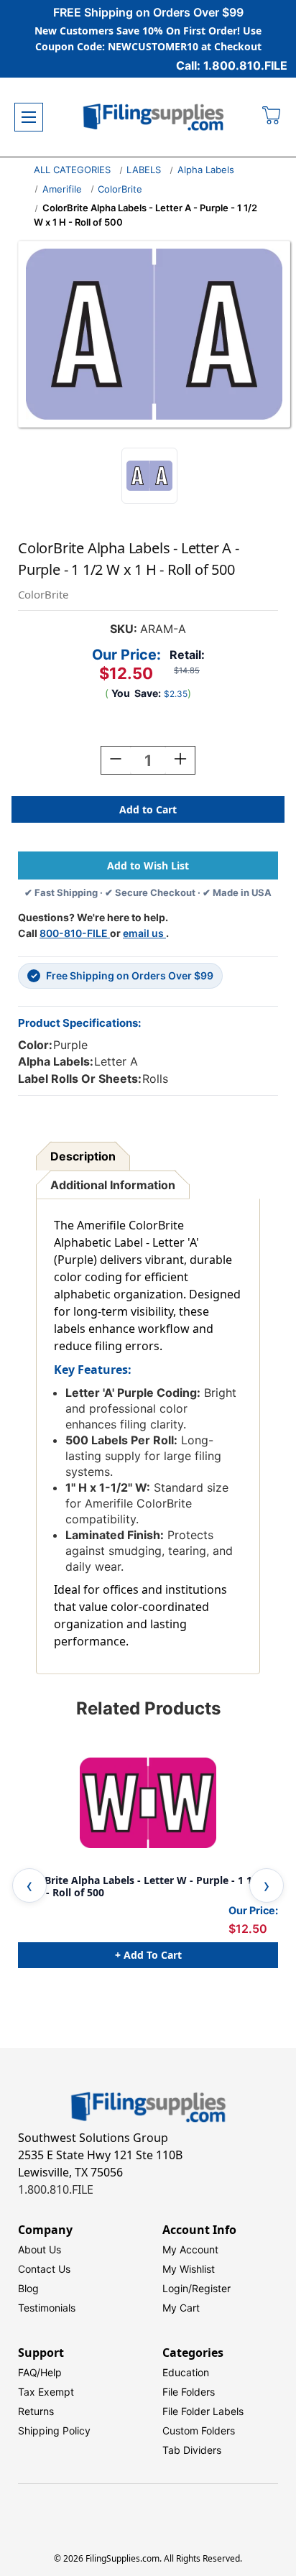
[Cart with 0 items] (272, 117)
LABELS (144, 170)
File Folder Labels (203, 2411)
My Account (190, 2249)
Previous (29, 1885)
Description (83, 1156)
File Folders (189, 2392)
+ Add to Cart (148, 1955)
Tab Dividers (192, 2450)
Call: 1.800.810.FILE (232, 65)
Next (267, 1885)
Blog (28, 2288)
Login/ (177, 2288)
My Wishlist (189, 2269)
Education (186, 2372)
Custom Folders (199, 2430)
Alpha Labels (206, 170)
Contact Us (44, 2269)
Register (211, 2288)
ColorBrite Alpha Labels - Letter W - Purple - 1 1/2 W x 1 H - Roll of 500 (147, 1887)
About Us (40, 2249)
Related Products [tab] (148, 1708)
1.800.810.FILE (56, 2189)
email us (144, 933)
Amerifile (62, 189)
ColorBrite (120, 189)
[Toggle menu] (29, 117)
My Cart (181, 2308)
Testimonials (47, 2308)
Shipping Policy (54, 2430)
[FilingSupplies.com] (154, 117)
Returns (36, 2411)
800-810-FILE (75, 933)
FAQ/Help (40, 2372)
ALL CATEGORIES (72, 170)
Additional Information (113, 1185)
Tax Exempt (46, 2392)
